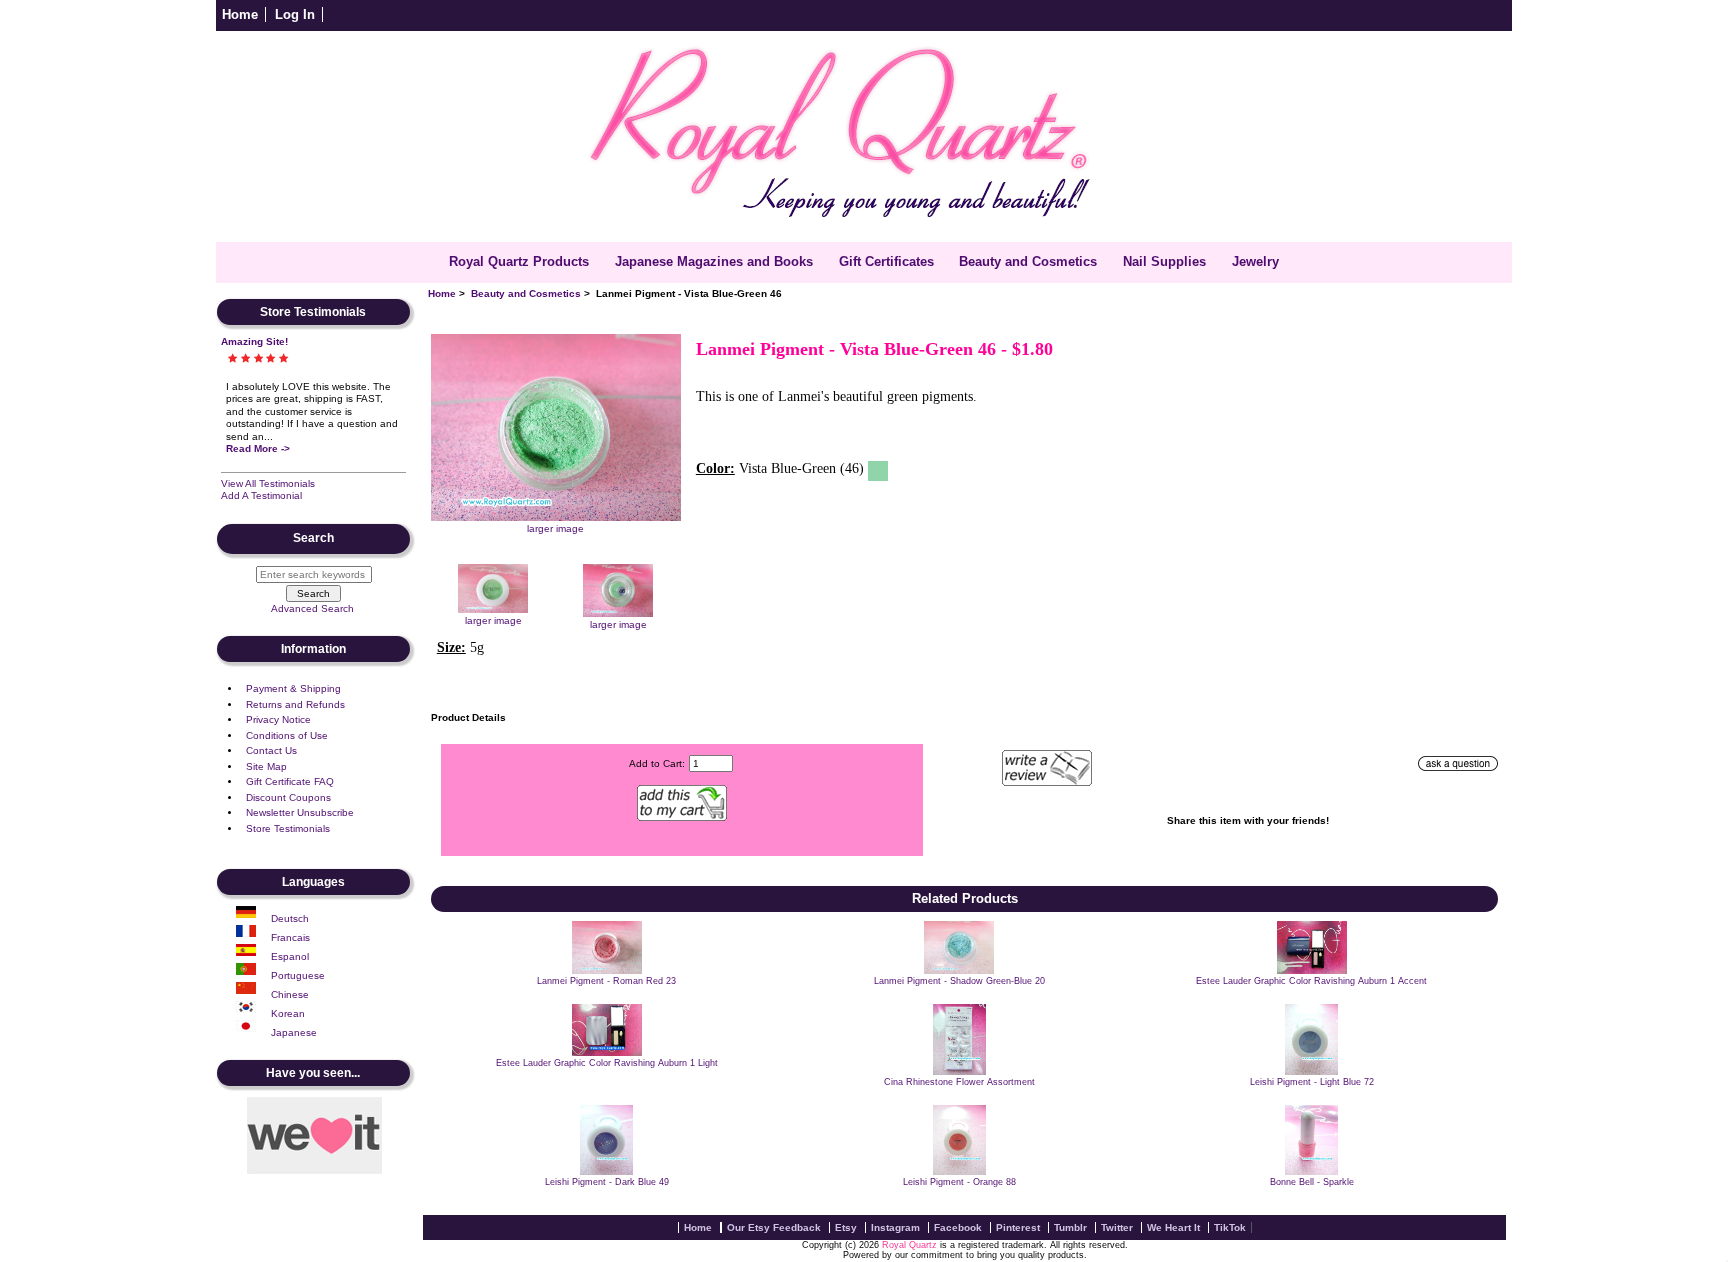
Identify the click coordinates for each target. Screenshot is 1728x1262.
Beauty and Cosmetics (526, 293)
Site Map (266, 766)
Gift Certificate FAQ (290, 781)
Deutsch (290, 918)
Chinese (290, 994)
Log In (295, 14)
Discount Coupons (288, 797)
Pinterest (1018, 1227)
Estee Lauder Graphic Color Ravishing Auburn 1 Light (607, 1063)
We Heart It (1173, 1227)
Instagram (895, 1227)
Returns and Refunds (295, 704)
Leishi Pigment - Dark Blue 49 (607, 1182)
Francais (290, 937)
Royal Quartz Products (519, 261)
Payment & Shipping (293, 688)
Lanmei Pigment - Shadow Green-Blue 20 (959, 981)
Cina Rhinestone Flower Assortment (959, 1082)
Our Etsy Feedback (774, 1227)
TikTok (1230, 1227)
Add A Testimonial (261, 495)
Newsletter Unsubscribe (300, 812)
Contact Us (271, 750)
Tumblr (1070, 1227)
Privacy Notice (278, 719)
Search (313, 539)
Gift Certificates (886, 261)
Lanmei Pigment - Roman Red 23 (606, 981)
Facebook (958, 1227)
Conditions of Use (287, 735)
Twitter (1117, 1227)
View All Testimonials (268, 483)
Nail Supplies (1164, 261)
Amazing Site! (254, 341)
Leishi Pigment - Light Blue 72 (1312, 1082)
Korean (288, 1013)
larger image (493, 620)
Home (240, 14)
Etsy (846, 1227)
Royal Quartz (909, 1245)
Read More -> (258, 448)
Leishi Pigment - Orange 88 (959, 1182)
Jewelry (1255, 261)
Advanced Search (312, 608)
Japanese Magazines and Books (714, 261)
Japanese (294, 1032)
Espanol (290, 956)
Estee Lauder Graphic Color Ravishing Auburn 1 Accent (1311, 981)
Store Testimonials (288, 828)
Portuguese (298, 975)
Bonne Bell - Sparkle (1312, 1182)
